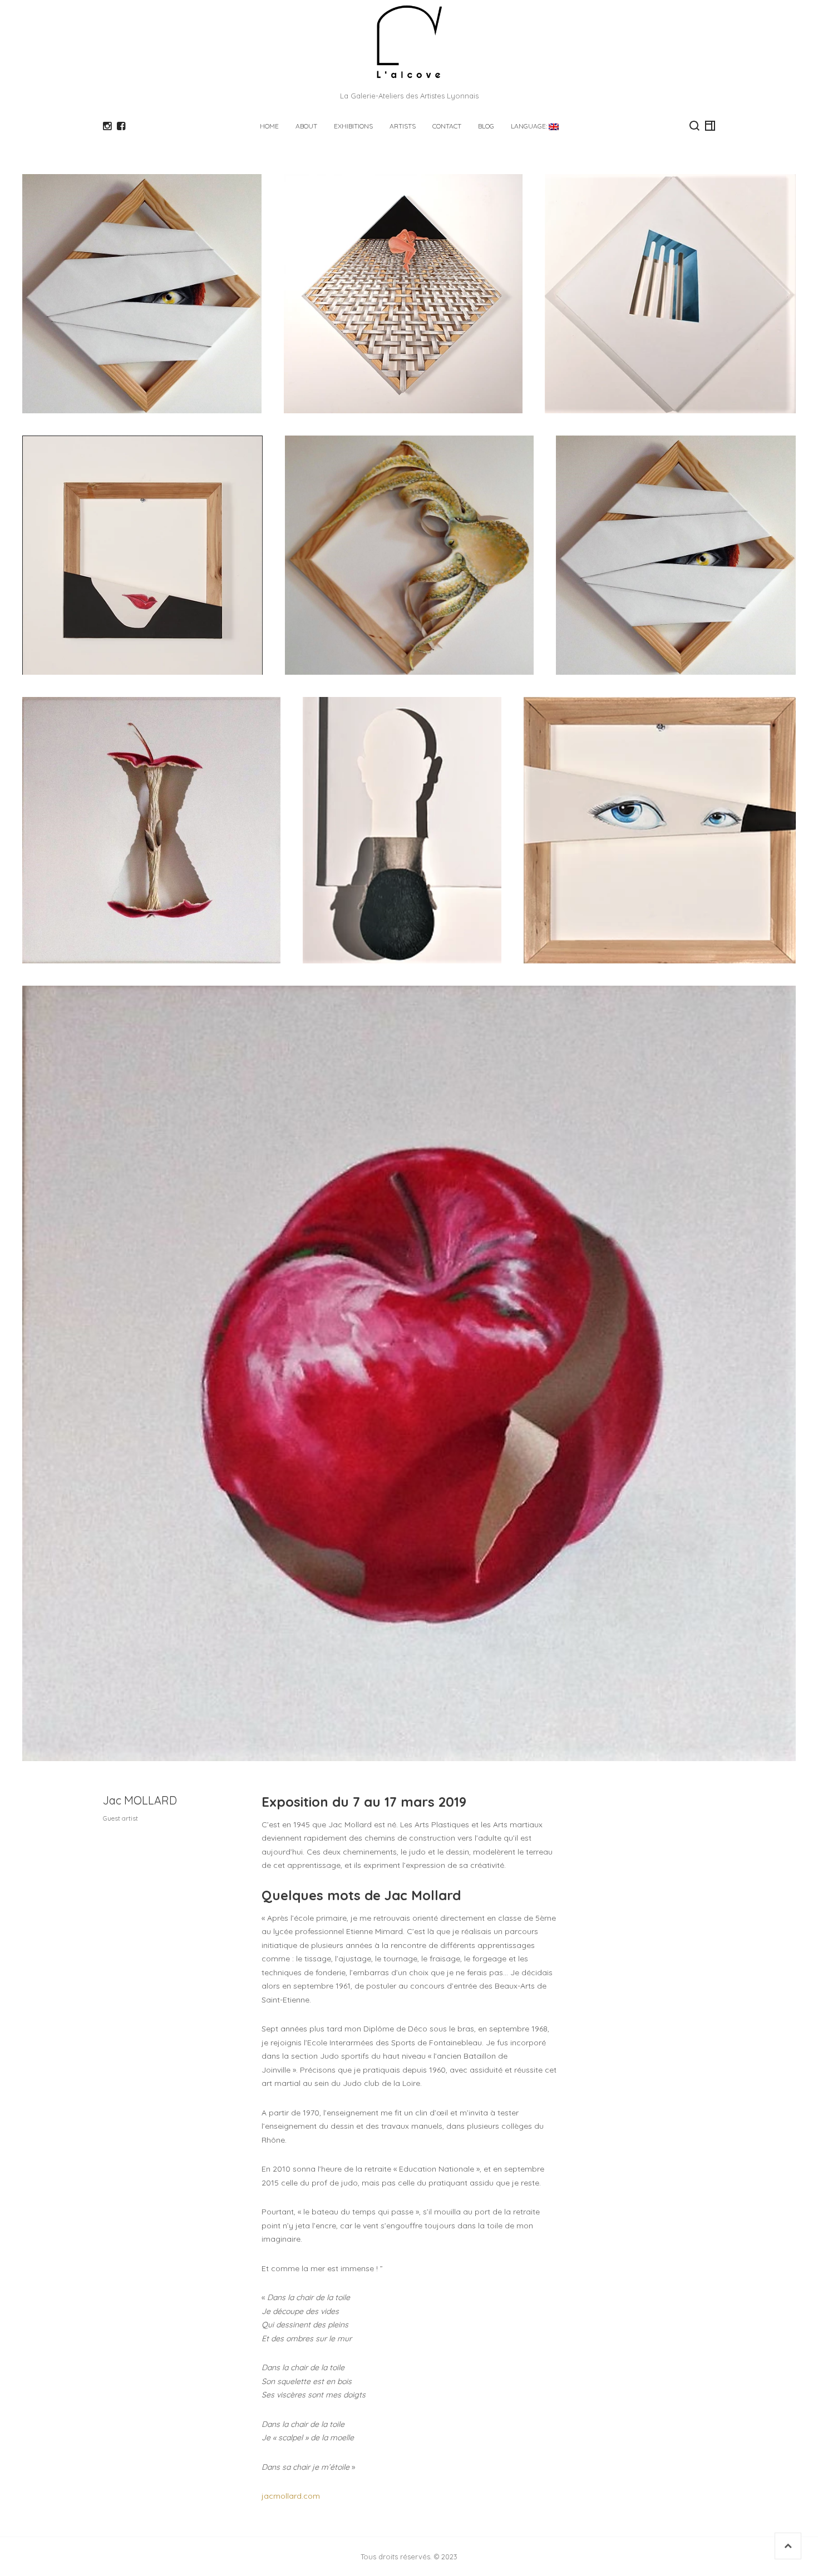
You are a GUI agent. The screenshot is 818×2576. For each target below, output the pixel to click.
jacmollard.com (291, 2496)
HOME (269, 126)
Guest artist (120, 1818)
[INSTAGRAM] (107, 126)
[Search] (694, 126)
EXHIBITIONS (353, 126)
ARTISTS (403, 126)
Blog (486, 126)
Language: (530, 126)
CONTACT (447, 126)
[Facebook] (121, 126)
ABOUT (306, 126)
